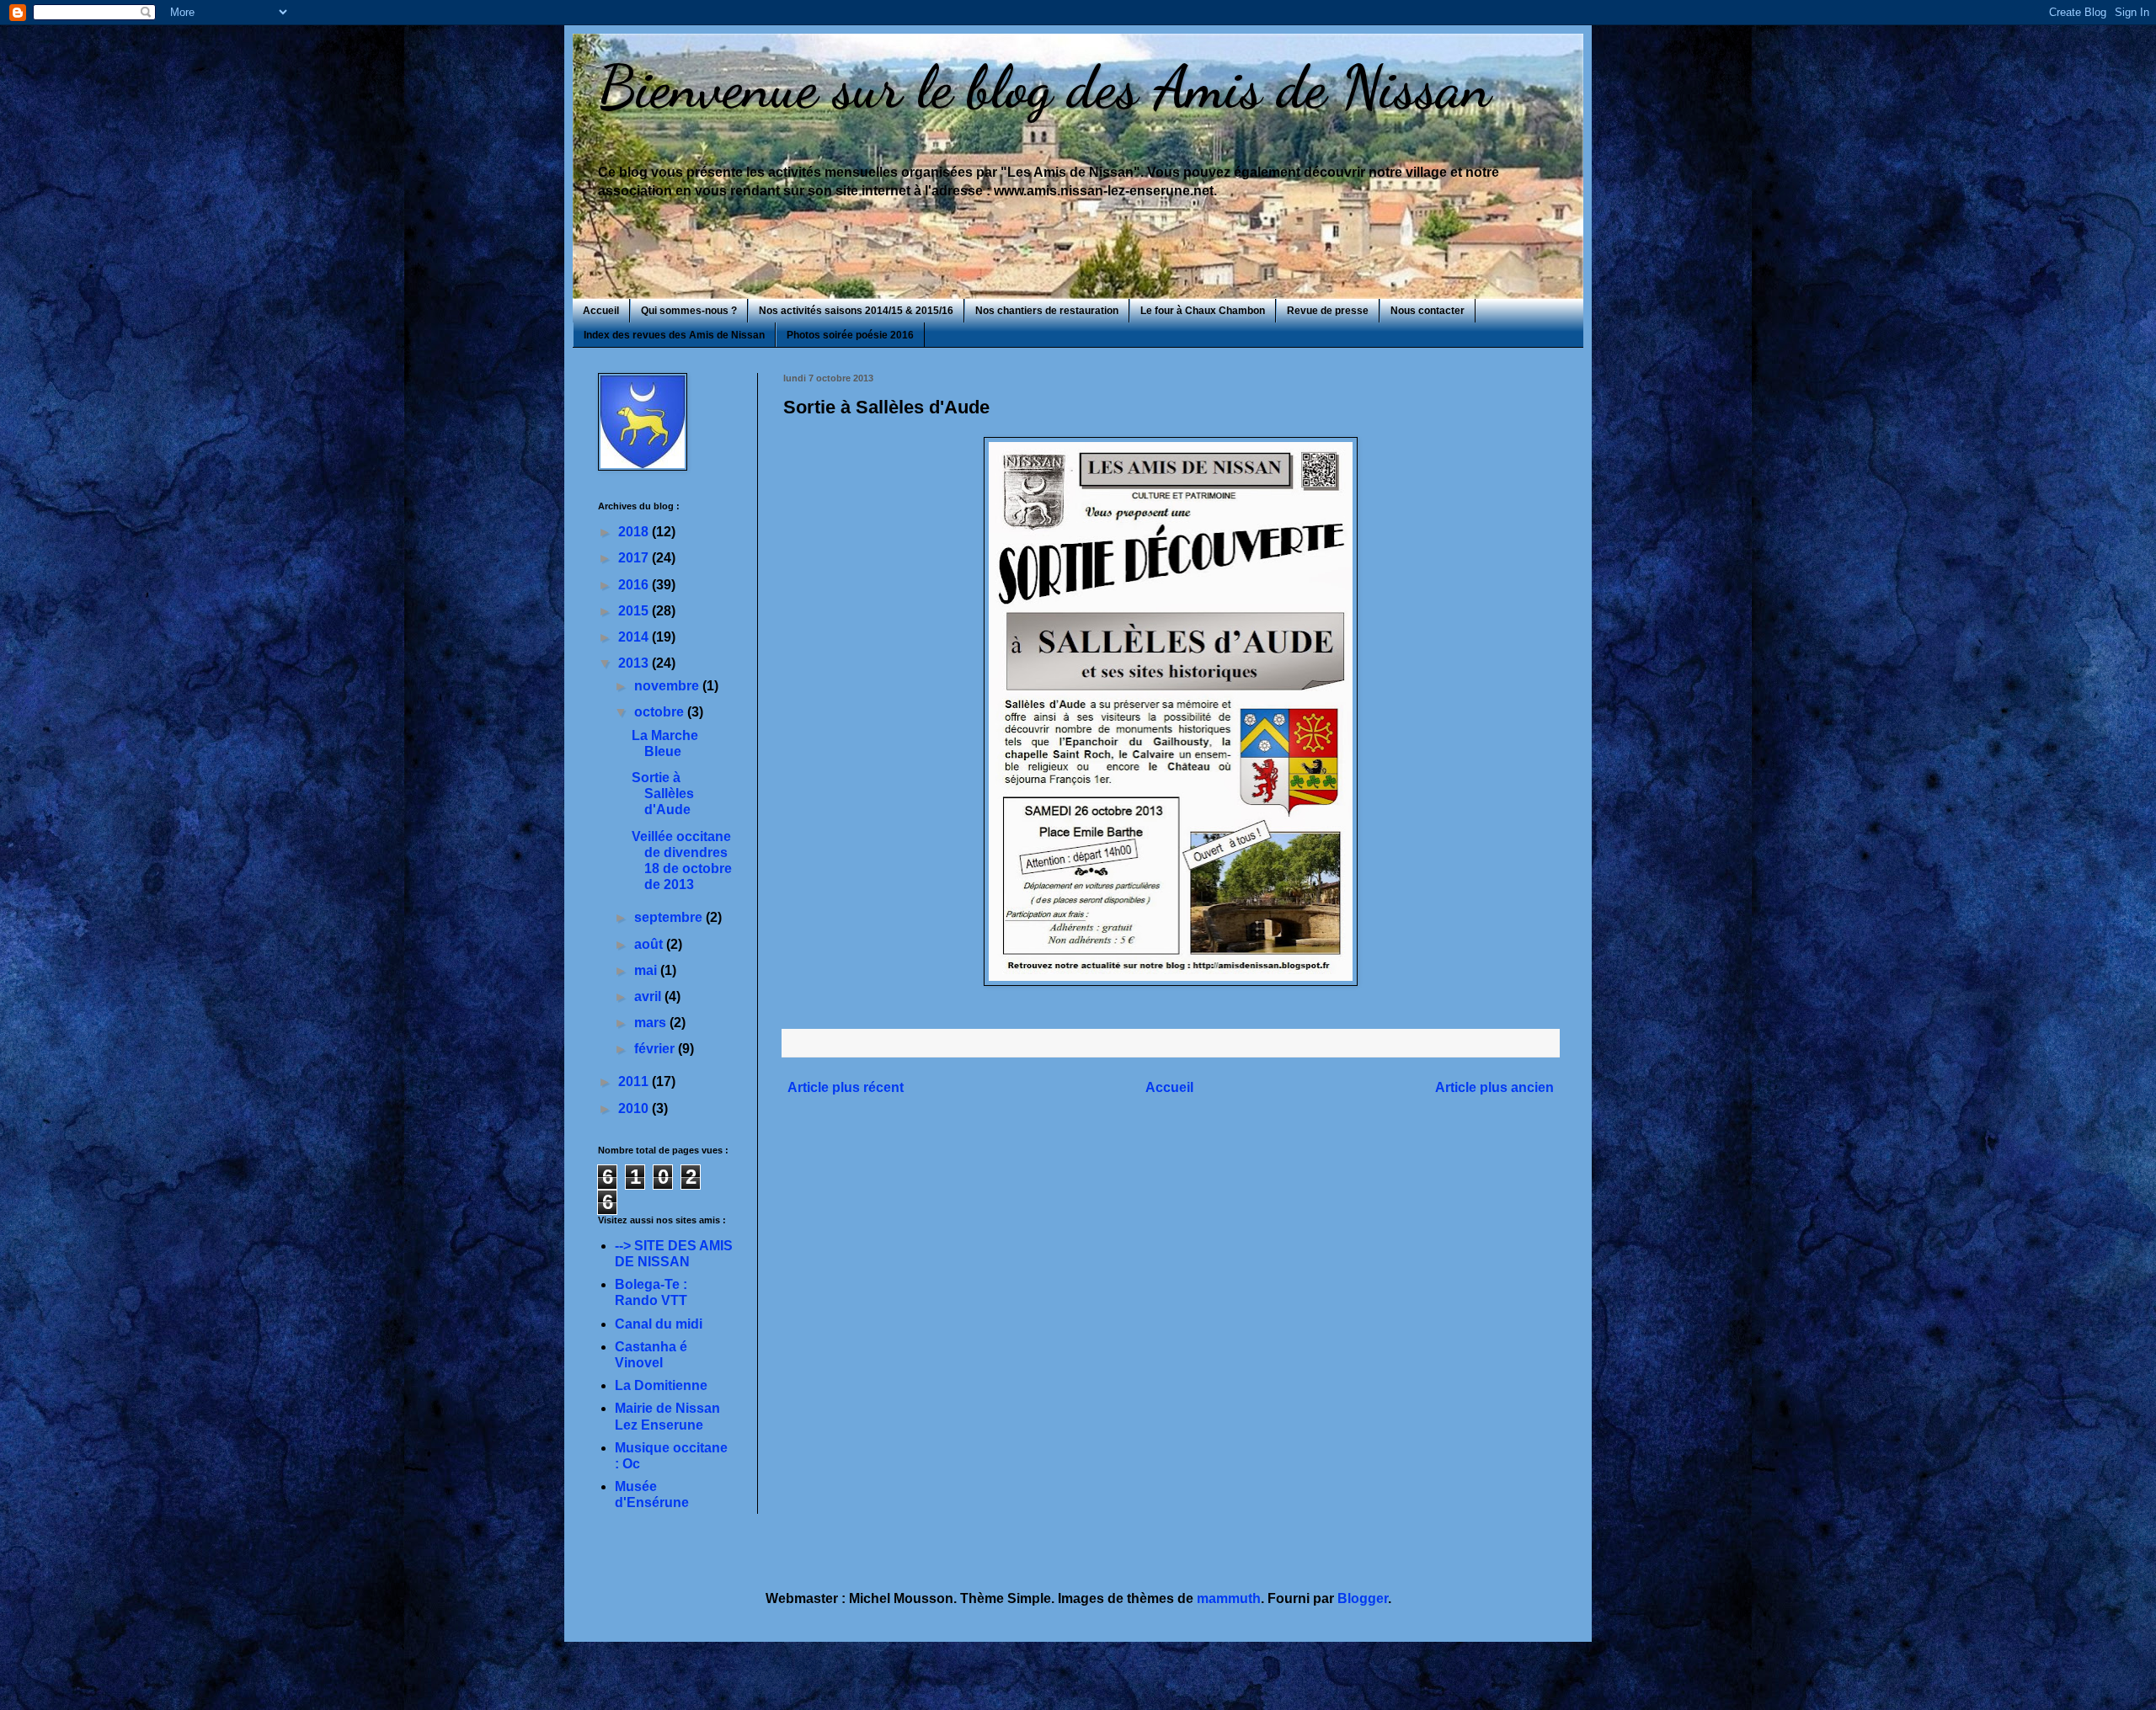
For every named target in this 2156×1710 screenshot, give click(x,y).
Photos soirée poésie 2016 (850, 335)
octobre (661, 712)
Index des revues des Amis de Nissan (674, 335)
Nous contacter (1428, 311)
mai (647, 970)
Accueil (601, 311)
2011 (635, 1081)
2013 (635, 663)
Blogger (1363, 1598)
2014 (635, 637)
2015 (635, 611)
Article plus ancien (1494, 1087)
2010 (635, 1108)
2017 (635, 558)
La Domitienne (661, 1385)
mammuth (1229, 1598)
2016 (635, 585)
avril (649, 996)
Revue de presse (1328, 311)
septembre (670, 917)
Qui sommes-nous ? (689, 311)
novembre (668, 686)
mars (652, 1023)
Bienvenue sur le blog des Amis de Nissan (1044, 88)
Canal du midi (659, 1324)
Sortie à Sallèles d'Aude (663, 794)
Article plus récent (846, 1087)
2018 (635, 532)
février (656, 1049)
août (650, 944)
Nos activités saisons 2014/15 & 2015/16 (856, 311)
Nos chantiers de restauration (1047, 311)
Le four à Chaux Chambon (1203, 311)
